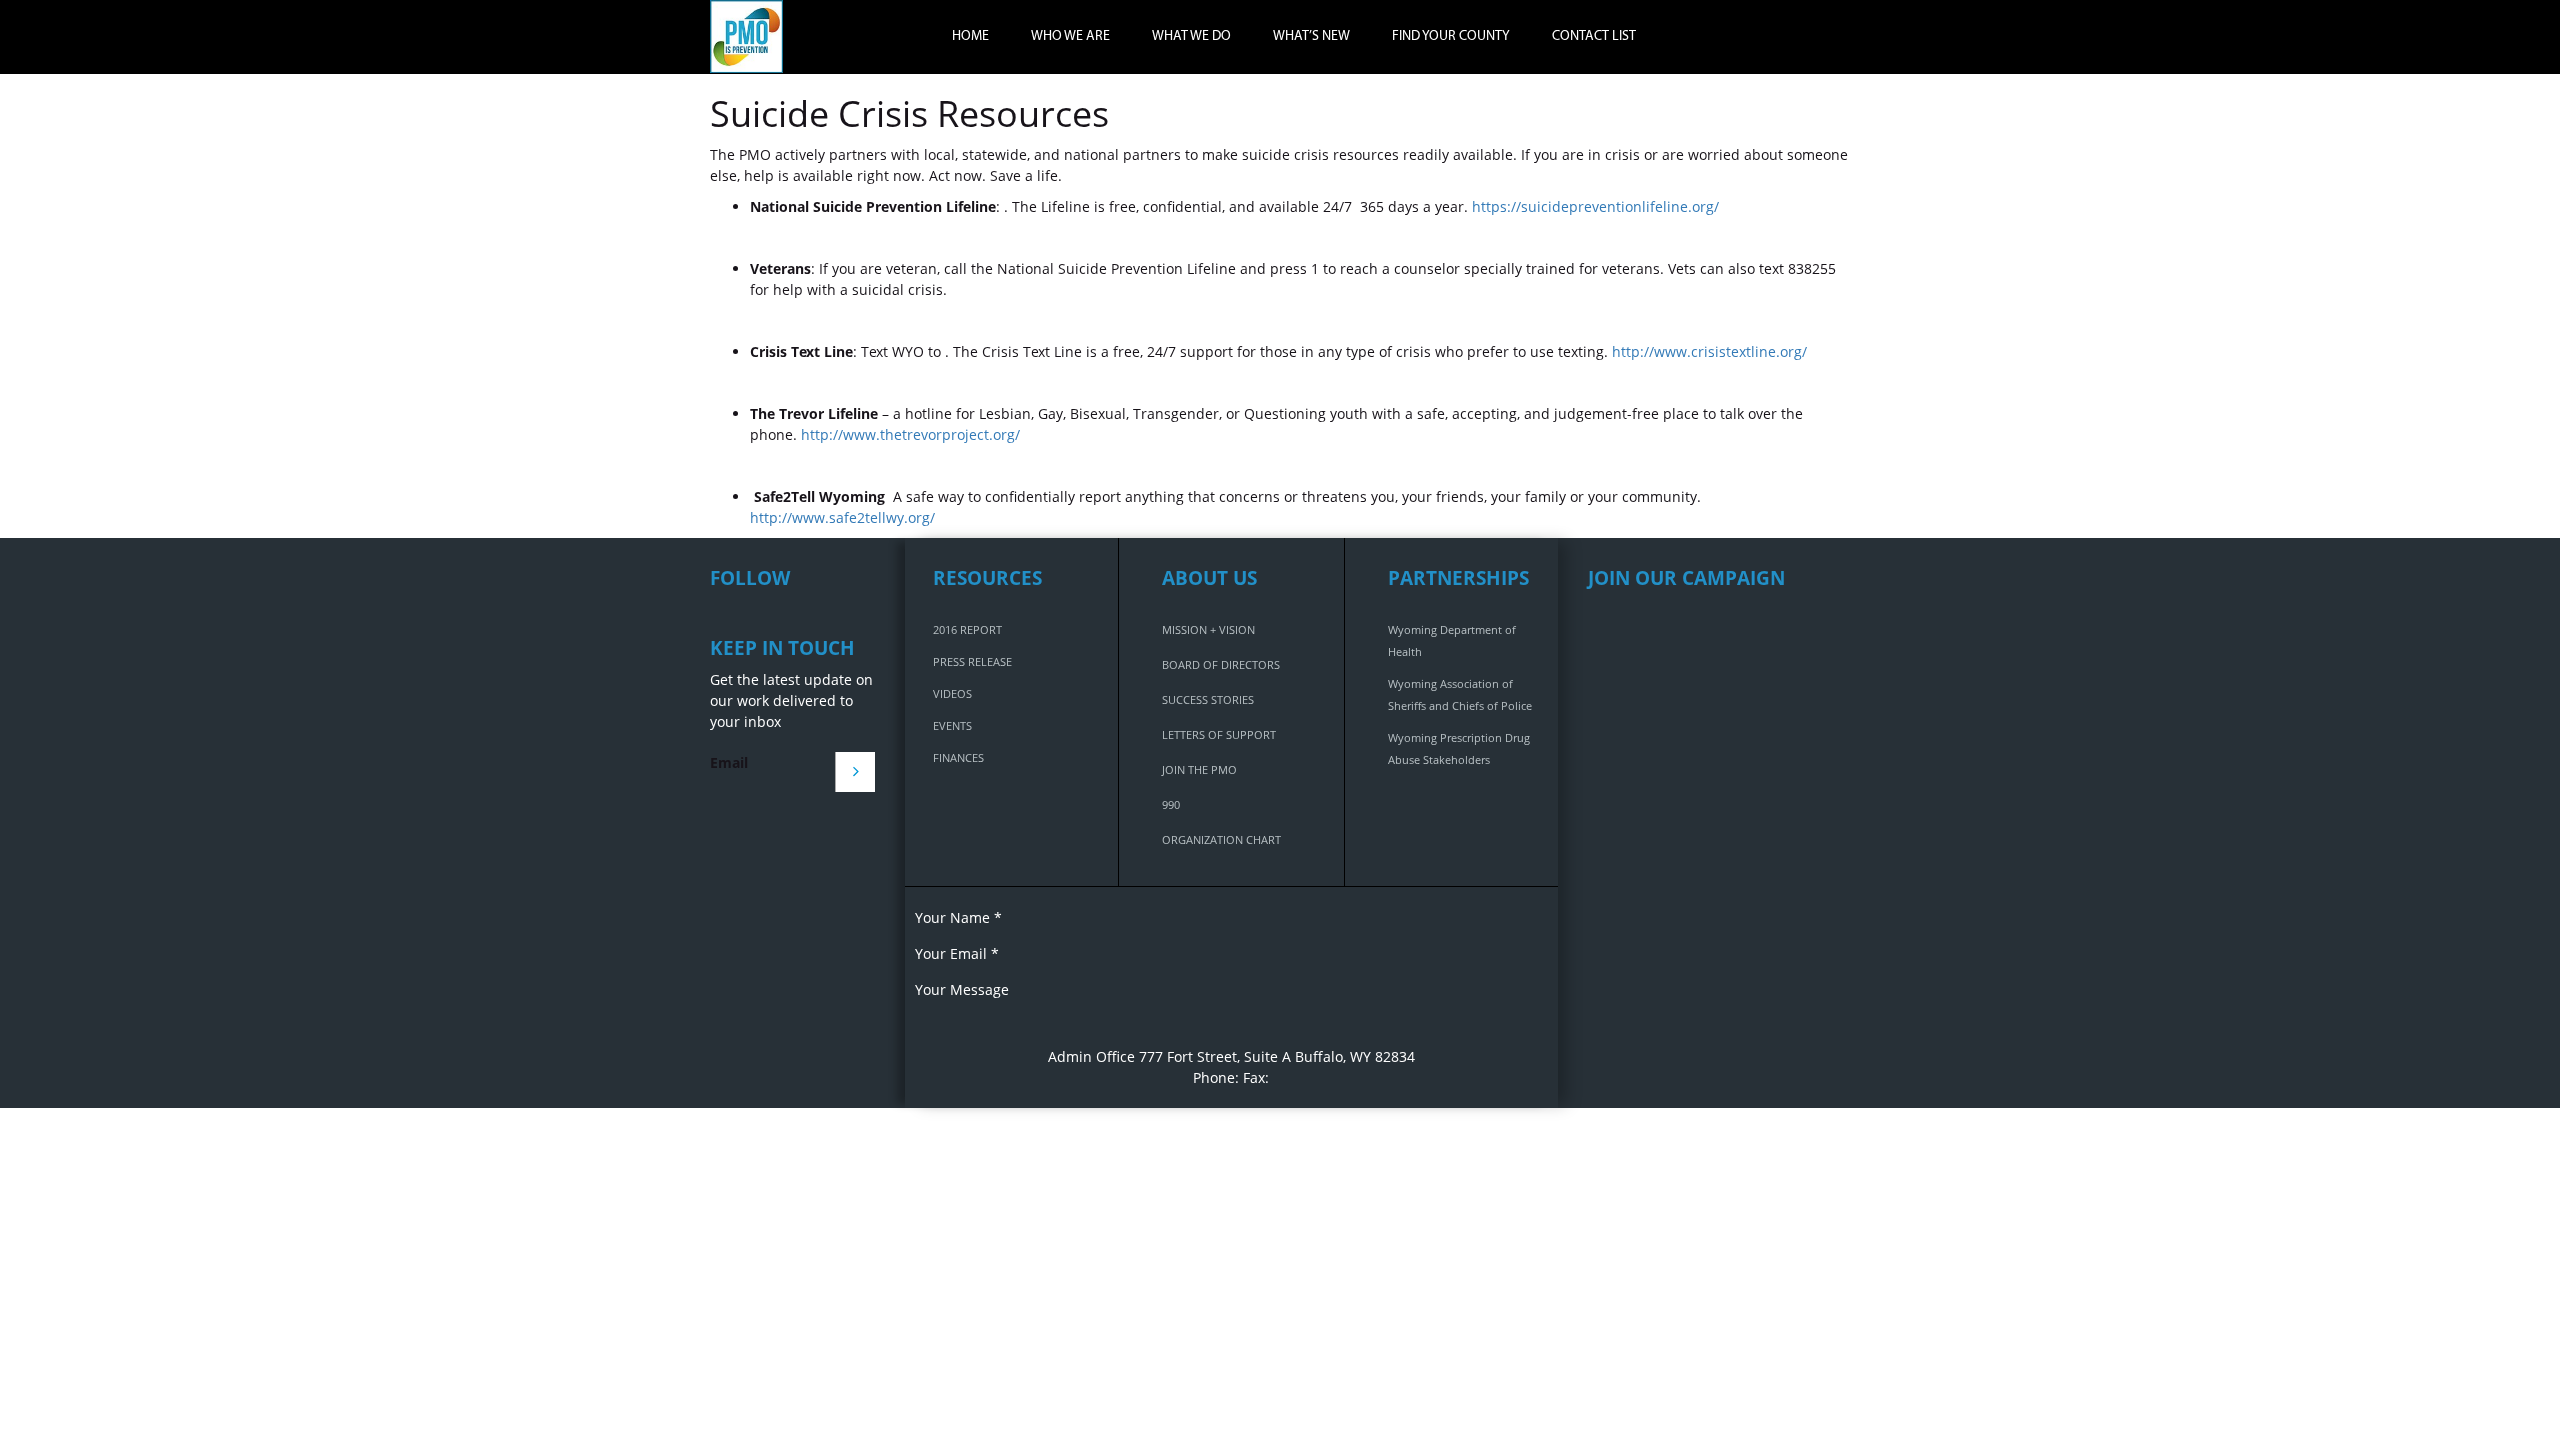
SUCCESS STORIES (1208, 699)
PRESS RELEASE (972, 661)
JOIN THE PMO (1199, 769)
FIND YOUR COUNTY (1451, 36)
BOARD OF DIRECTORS (1221, 664)
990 (1171, 804)
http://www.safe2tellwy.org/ (842, 517)
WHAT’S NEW (1311, 36)
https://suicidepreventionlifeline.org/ (1595, 206)
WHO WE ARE (1070, 36)
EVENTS (952, 725)
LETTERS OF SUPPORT (1219, 734)
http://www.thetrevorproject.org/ (910, 434)
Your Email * (957, 953)
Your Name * (958, 917)
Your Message (962, 989)
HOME (970, 36)
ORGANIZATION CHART (1221, 839)
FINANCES (958, 757)
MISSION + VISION (1208, 629)
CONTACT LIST (1594, 36)
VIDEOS (952, 693)
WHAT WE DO (1191, 36)
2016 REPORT (967, 629)
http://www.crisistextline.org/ (1709, 351)
